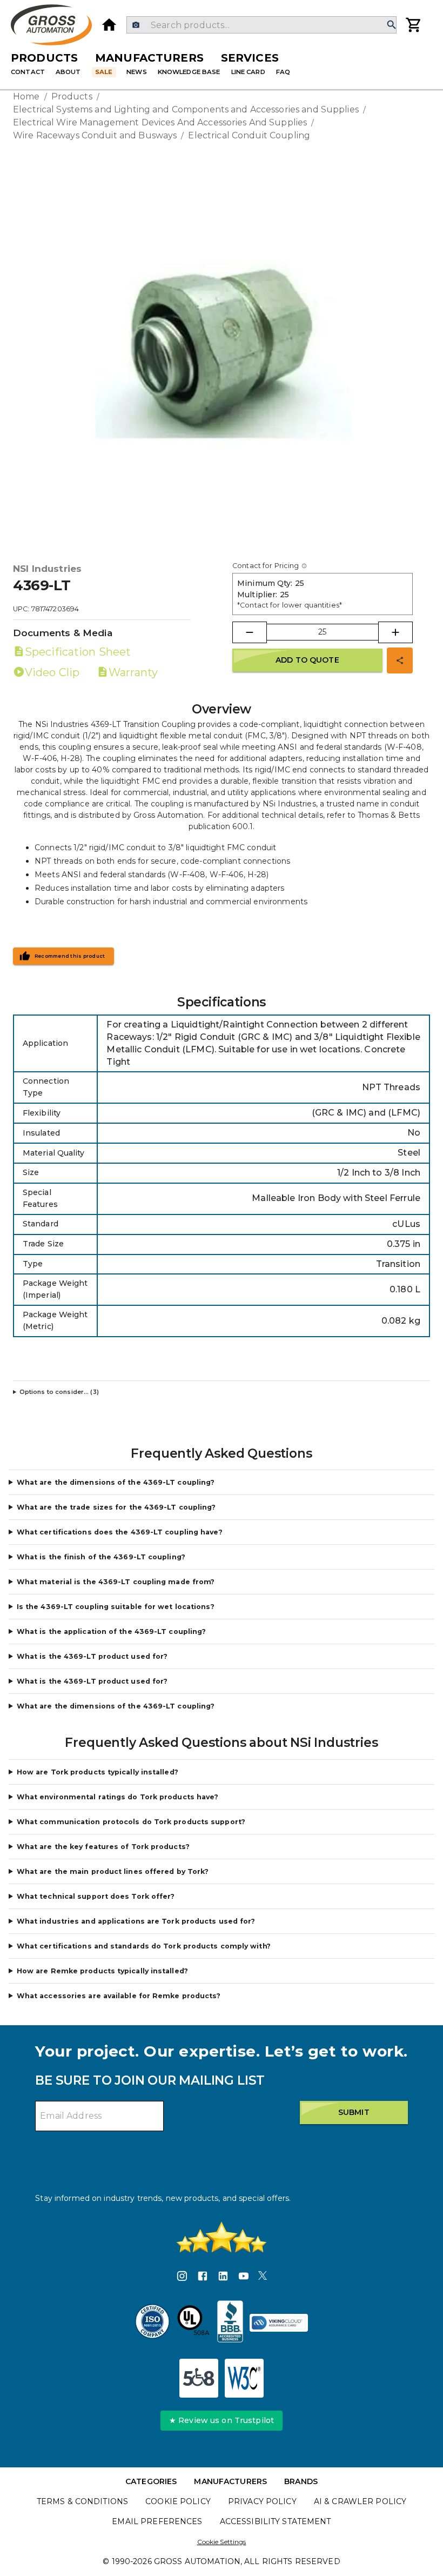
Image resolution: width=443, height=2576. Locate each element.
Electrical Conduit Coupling (249, 135)
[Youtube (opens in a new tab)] (244, 2278)
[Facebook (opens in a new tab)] (203, 2278)
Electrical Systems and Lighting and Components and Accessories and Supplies (186, 109)
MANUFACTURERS (230, 2481)
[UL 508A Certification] (193, 2323)
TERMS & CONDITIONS (82, 2501)
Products (44, 58)
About (68, 72)
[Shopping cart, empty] (414, 25)
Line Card (248, 72)
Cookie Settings (222, 2542)
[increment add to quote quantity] (395, 632)
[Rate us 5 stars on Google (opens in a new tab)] (222, 2237)
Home (26, 96)
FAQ (283, 72)
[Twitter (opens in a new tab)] (263, 2278)
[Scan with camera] (136, 25)
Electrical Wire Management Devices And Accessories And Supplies (160, 122)
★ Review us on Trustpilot (222, 2420)
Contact (28, 72)
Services (250, 58)
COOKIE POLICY (178, 2501)
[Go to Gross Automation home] (109, 25)
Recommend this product (70, 956)
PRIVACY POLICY (262, 2501)
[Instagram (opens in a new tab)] (182, 2278)
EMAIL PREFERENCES (157, 2521)
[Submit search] (392, 25)
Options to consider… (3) (59, 1392)
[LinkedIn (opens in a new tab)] (223, 2278)
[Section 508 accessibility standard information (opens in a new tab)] (199, 2378)
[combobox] (261, 25)
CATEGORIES (151, 2481)
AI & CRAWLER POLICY (360, 2501)
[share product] (400, 660)
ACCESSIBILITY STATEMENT (276, 2521)
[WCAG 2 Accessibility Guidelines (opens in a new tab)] (244, 2378)
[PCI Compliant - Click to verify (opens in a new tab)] (279, 2323)
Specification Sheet (78, 652)
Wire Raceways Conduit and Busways (95, 135)
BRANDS (301, 2481)
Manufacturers (149, 58)
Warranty (133, 672)
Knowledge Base (189, 72)
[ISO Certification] (152, 2323)
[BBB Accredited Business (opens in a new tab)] (230, 2323)
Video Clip (52, 672)
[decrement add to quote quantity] (250, 632)
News (137, 72)
